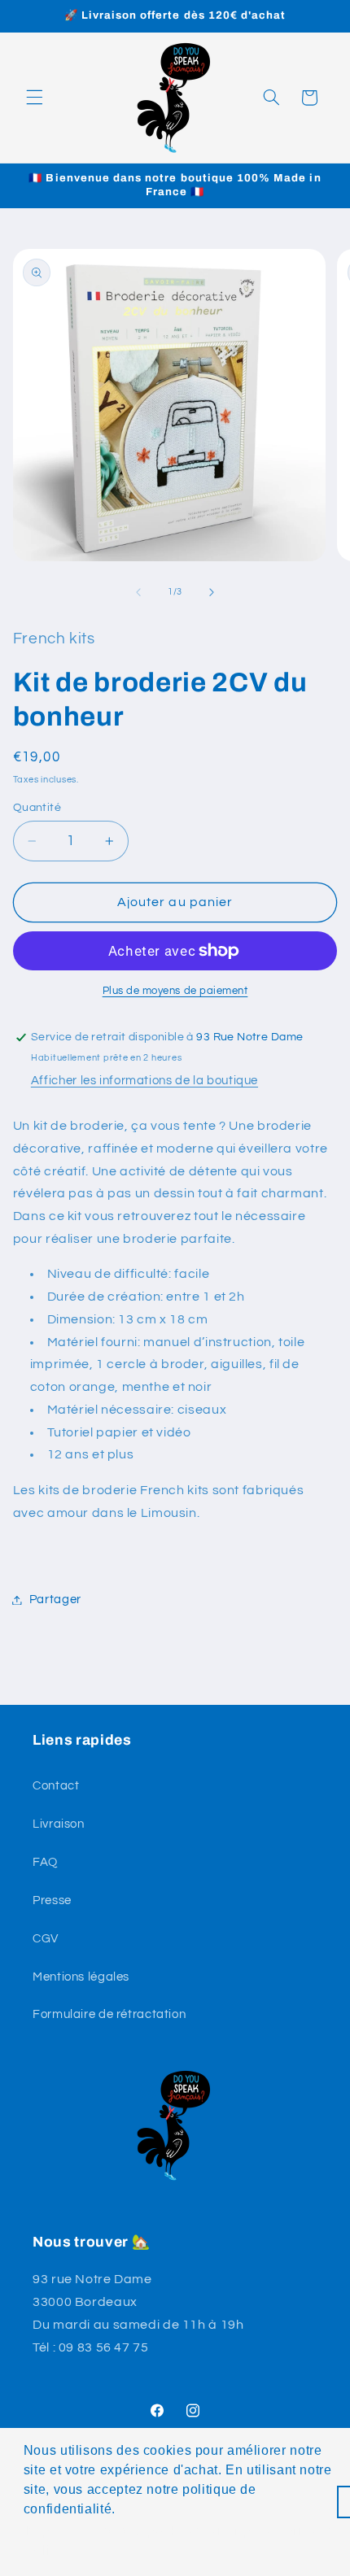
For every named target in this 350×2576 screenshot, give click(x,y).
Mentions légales (81, 1977)
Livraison (59, 1824)
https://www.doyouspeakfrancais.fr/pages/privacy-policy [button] (180, 2541)
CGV (46, 1939)
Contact (56, 1786)
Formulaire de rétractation (109, 2014)
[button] (34, 98)
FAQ (45, 1862)
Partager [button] (55, 1600)
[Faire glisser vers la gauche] (138, 592)
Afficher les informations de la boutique (144, 1081)
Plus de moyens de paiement (175, 991)
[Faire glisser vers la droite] (212, 592)
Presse (52, 1900)
